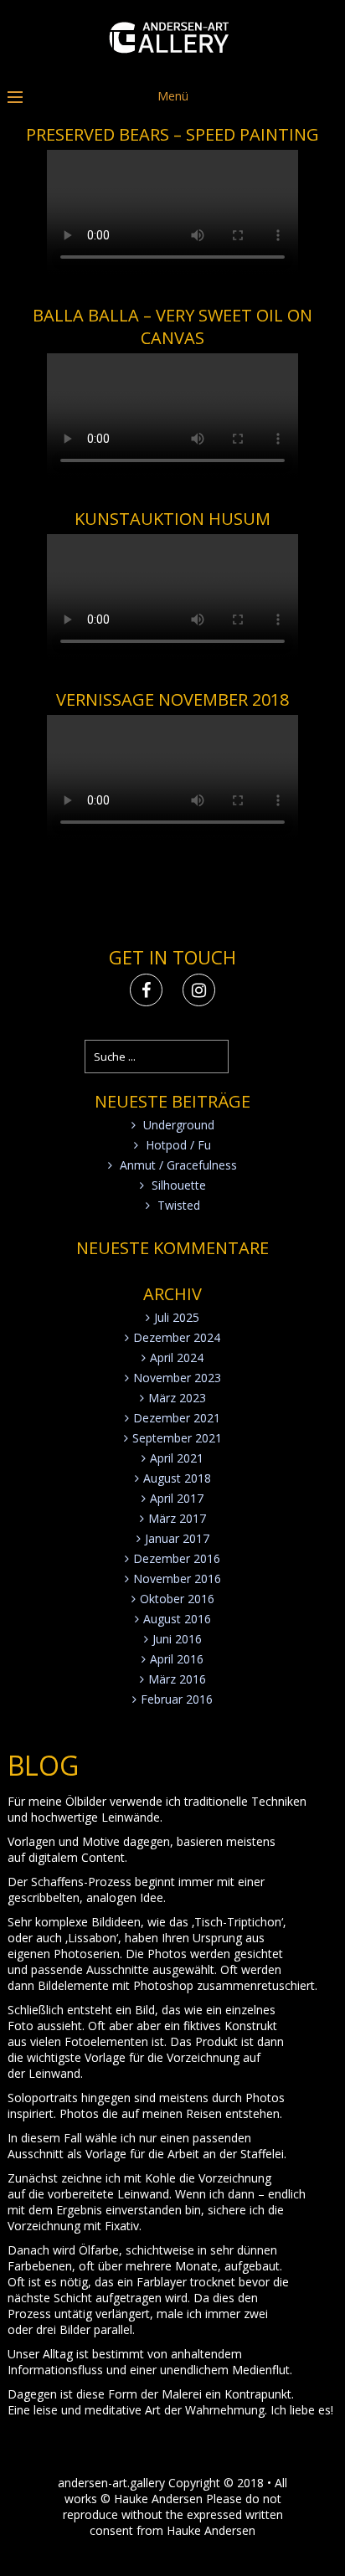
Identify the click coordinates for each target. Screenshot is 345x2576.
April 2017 (177, 1498)
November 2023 (177, 1378)
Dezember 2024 (177, 1337)
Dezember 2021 (177, 1418)
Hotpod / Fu (178, 1145)
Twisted (179, 1205)
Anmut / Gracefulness (178, 1165)
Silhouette (179, 1185)
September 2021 (177, 1438)
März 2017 (177, 1518)
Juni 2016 (177, 1639)
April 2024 (177, 1357)
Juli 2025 (177, 1317)
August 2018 (177, 1478)
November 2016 (177, 1579)
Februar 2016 (177, 1699)
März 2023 (177, 1398)
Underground (179, 1125)
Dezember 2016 (177, 1558)
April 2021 (177, 1458)
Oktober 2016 (177, 1599)
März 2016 (177, 1679)
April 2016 (177, 1659)
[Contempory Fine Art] (173, 65)
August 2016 (177, 1619)
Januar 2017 (177, 1538)
